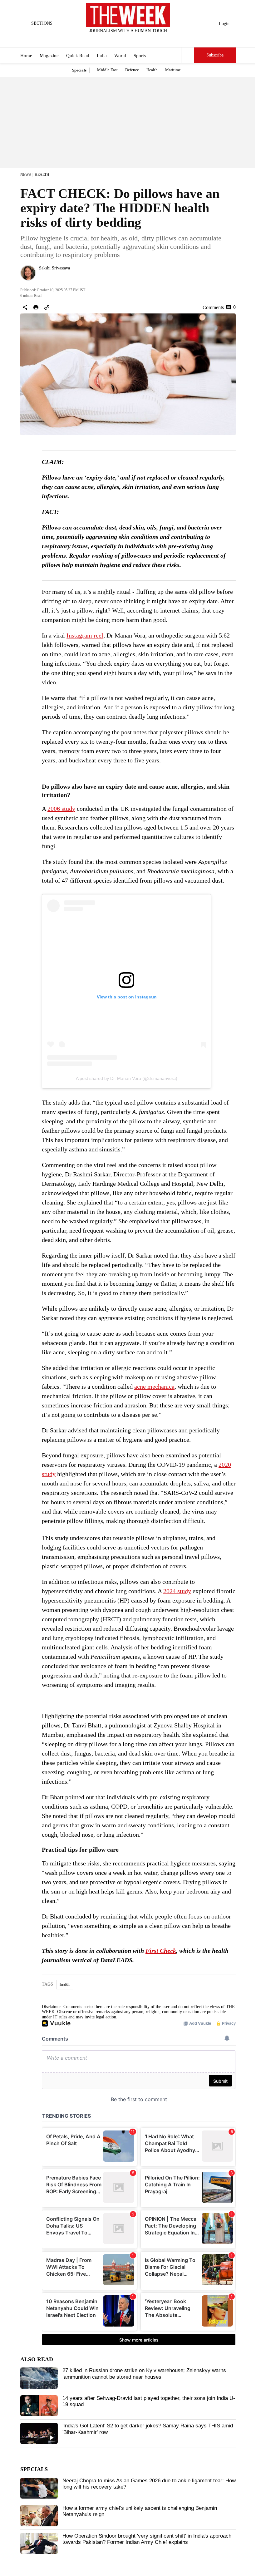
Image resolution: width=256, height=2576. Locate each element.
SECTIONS (42, 23)
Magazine (49, 56)
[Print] (36, 307)
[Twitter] (113, 39)
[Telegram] (154, 39)
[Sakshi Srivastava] (28, 273)
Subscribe (215, 55)
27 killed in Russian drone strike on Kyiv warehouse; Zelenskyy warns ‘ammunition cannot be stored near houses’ (144, 2374)
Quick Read (78, 56)
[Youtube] (133, 39)
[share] (25, 307)
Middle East (107, 70)
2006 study (61, 809)
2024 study (177, 1591)
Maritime (173, 70)
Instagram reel (85, 635)
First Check (161, 1951)
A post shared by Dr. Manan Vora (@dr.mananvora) (127, 1078)
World (120, 56)
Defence (132, 70)
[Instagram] (123, 39)
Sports (140, 56)
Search (188, 55)
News (26, 175)
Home (26, 56)
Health (152, 70)
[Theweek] (128, 15)
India (102, 56)
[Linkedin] (144, 39)
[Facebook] (102, 39)
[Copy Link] (47, 307)
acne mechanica (154, 1387)
